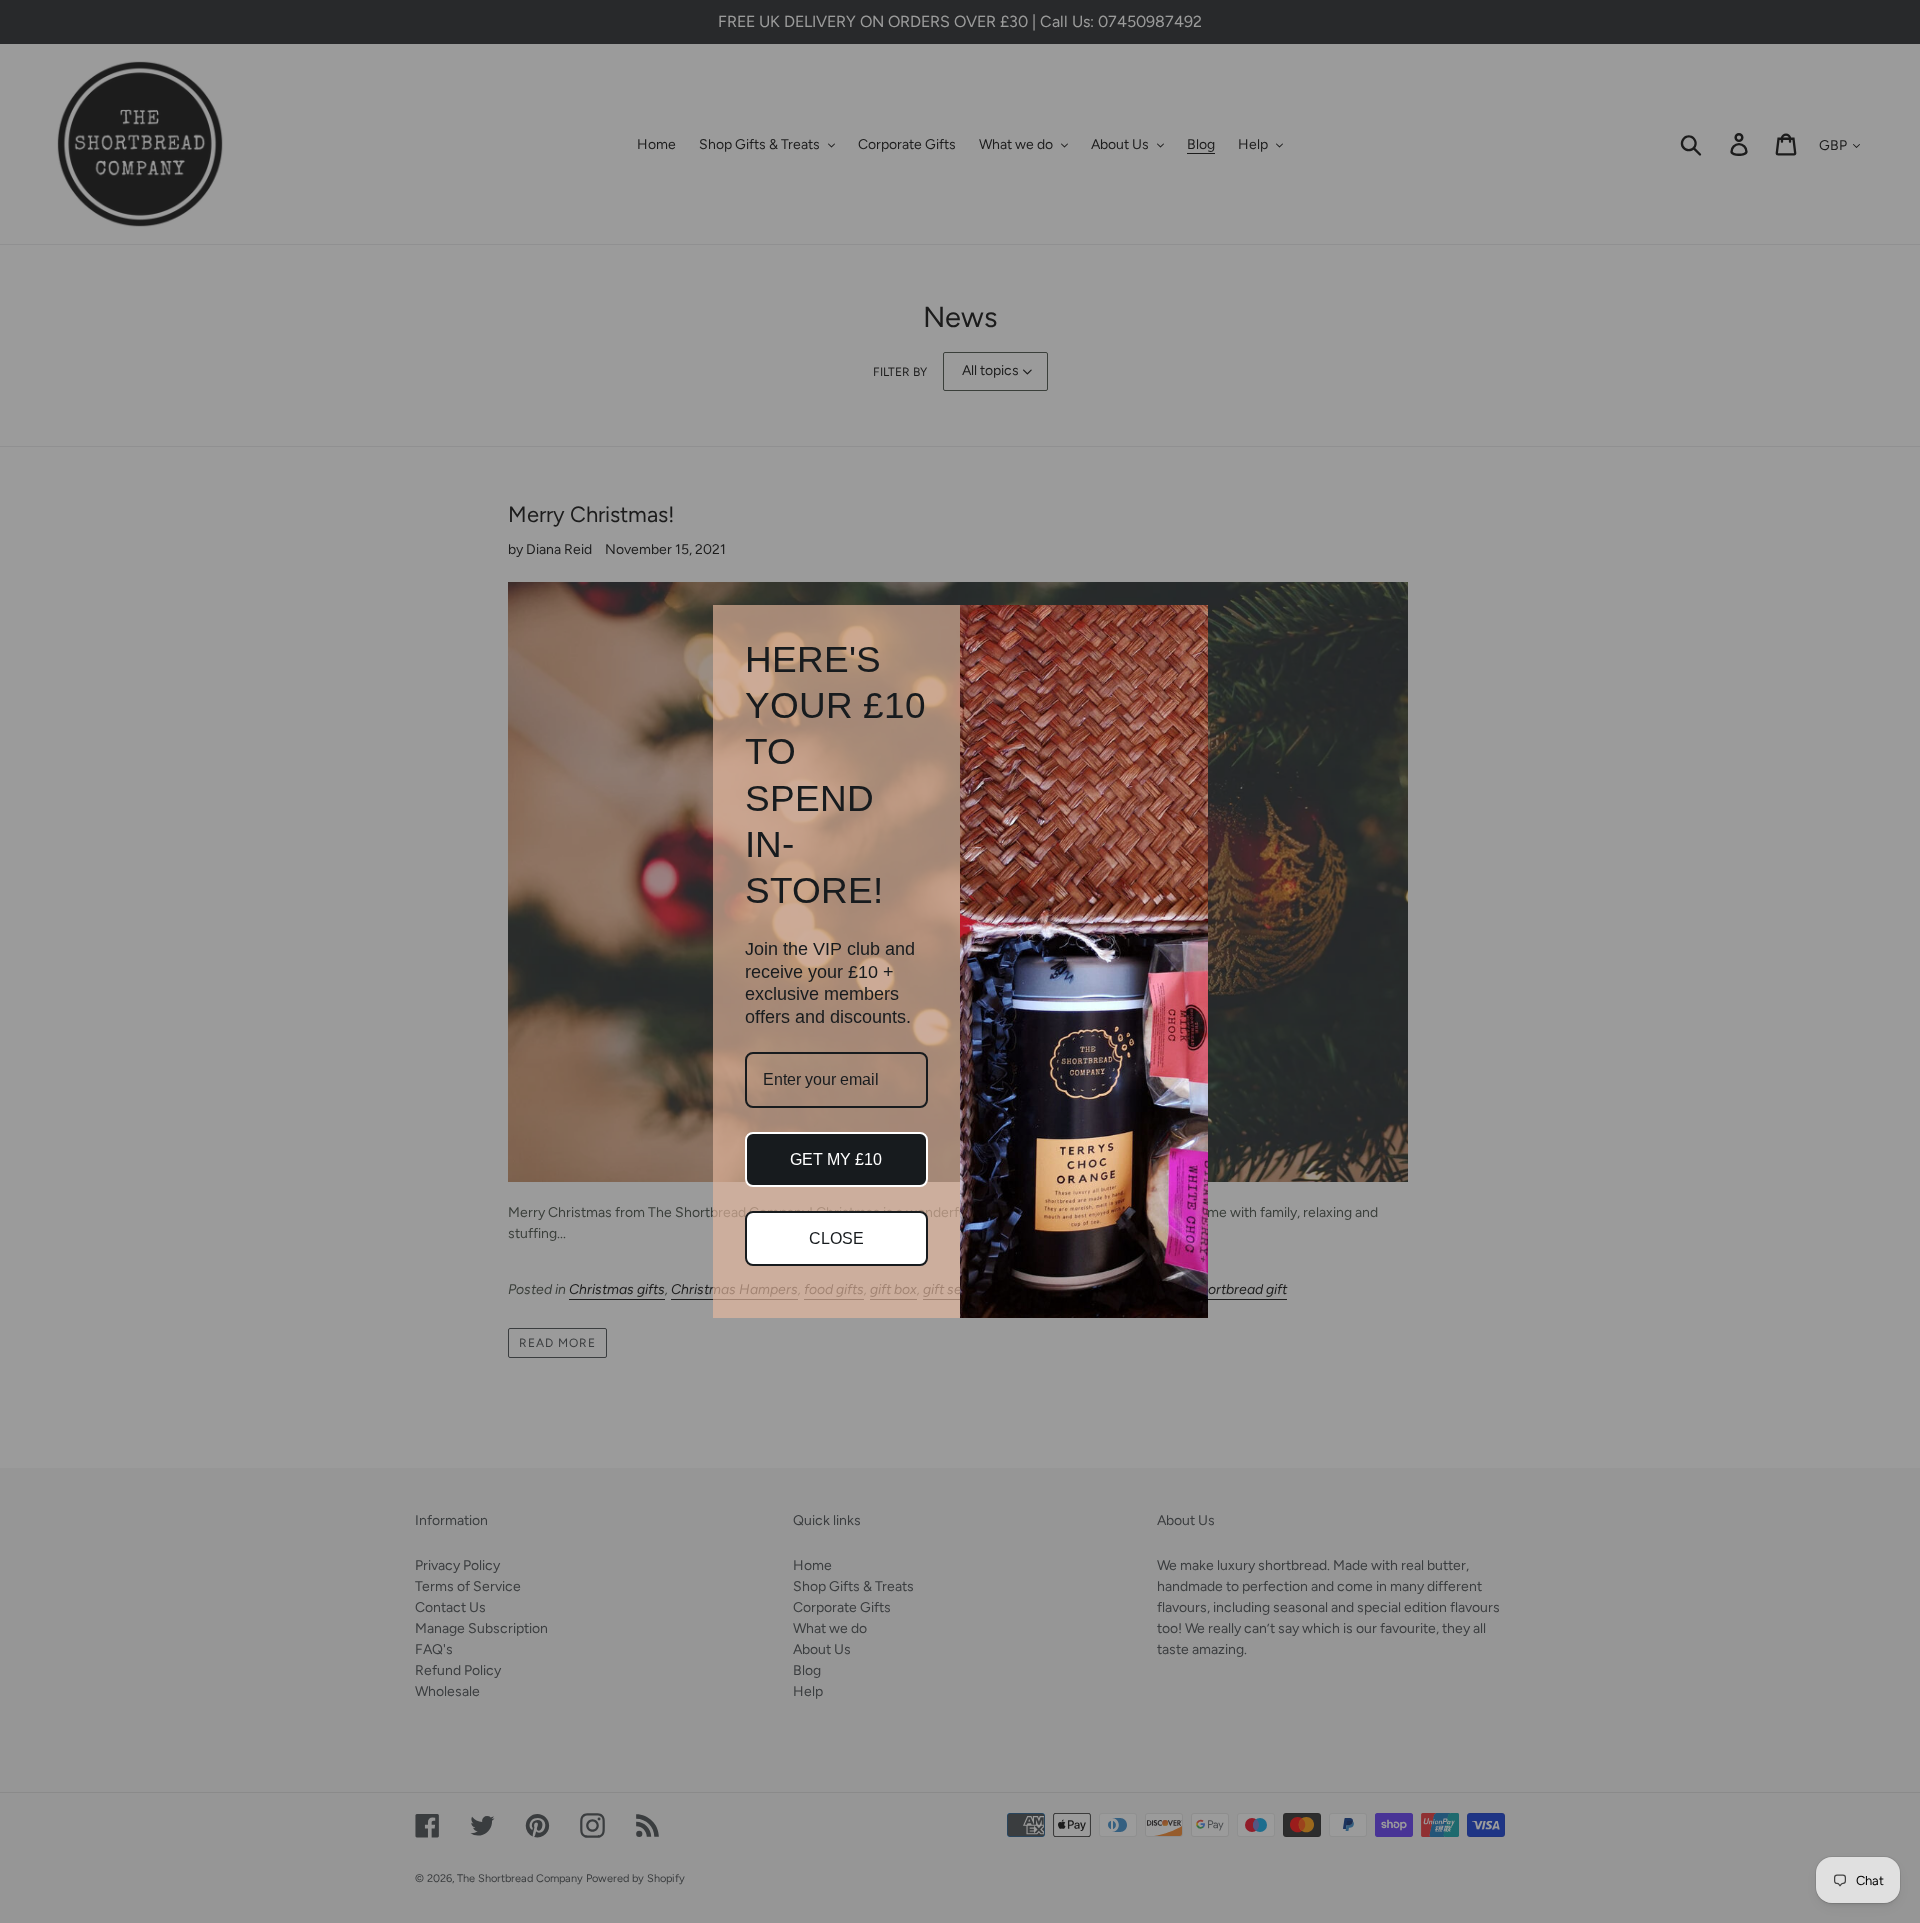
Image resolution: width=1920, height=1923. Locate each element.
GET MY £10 (836, 1159)
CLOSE (836, 1238)
